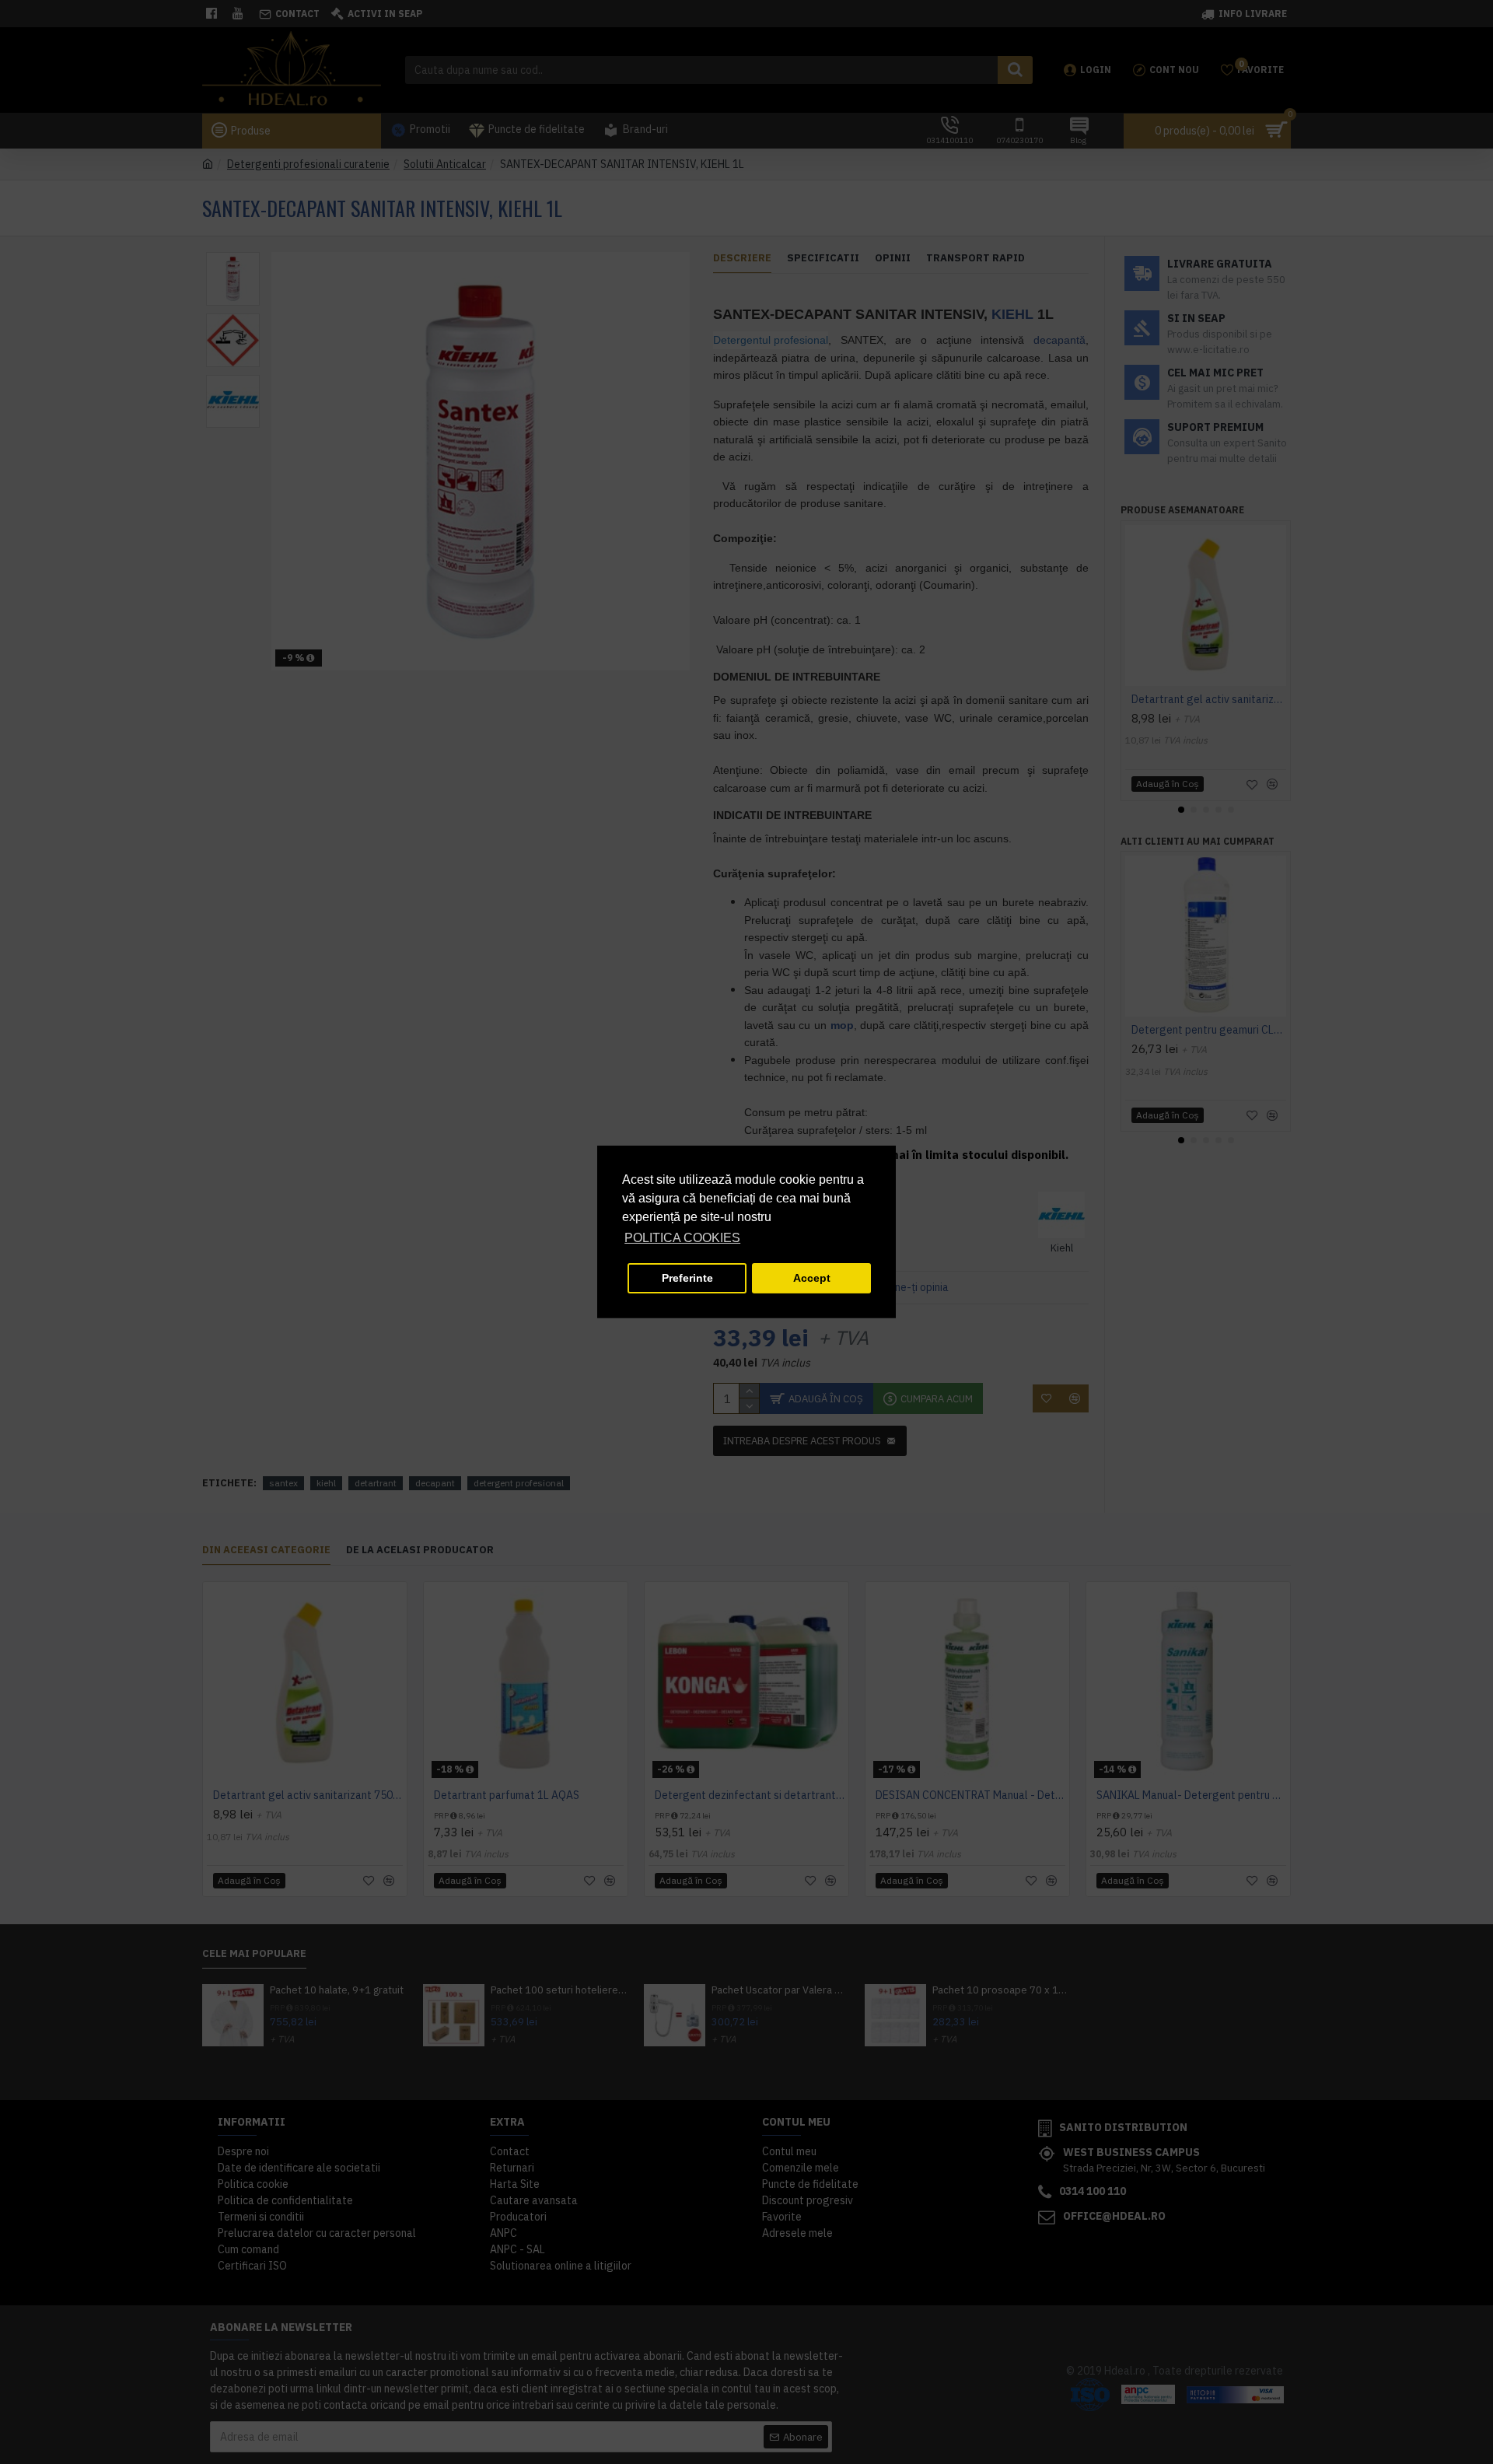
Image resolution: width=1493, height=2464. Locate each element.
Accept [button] (812, 1278)
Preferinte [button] (687, 1278)
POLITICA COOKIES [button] (682, 1238)
